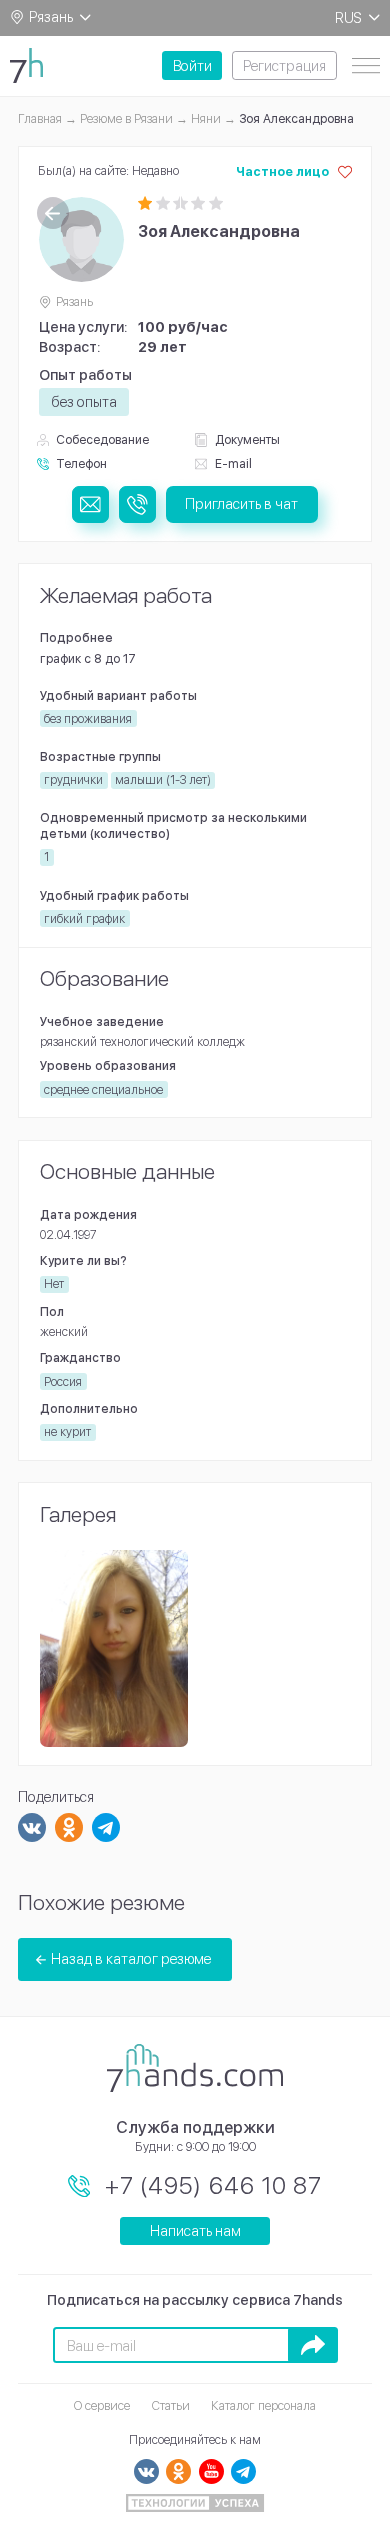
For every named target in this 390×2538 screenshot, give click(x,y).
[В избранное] (345, 172)
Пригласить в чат (241, 503)
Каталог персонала (263, 2405)
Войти (192, 65)
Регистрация (284, 65)
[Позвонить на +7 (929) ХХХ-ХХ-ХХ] (137, 504)
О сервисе (102, 2405)
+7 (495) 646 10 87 (213, 2185)
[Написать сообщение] (90, 504)
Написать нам (195, 2230)
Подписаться (313, 2344)
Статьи (171, 2405)
